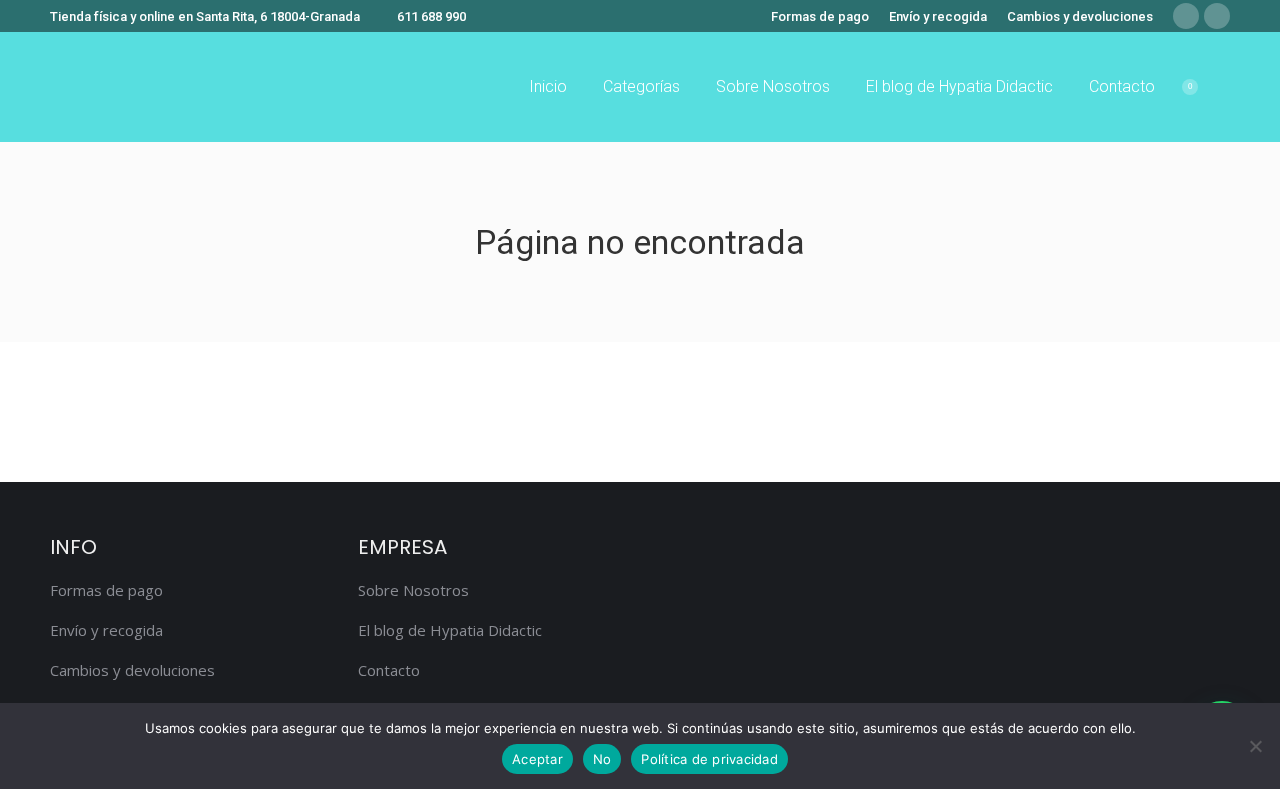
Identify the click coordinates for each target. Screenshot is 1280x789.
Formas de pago (106, 590)
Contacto (389, 670)
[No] (1255, 746)
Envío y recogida (106, 630)
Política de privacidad (709, 759)
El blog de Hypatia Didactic (450, 630)
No (602, 759)
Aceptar (537, 759)
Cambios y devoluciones (132, 670)
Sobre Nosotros (413, 590)
